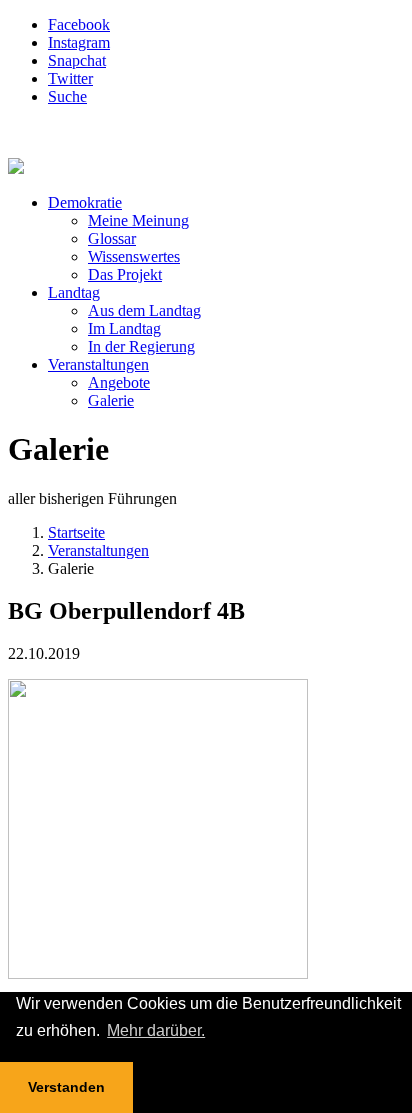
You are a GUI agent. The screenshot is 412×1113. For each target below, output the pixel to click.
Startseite (76, 532)
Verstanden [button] (66, 1087)
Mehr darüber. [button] (156, 1030)
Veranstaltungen (98, 550)
